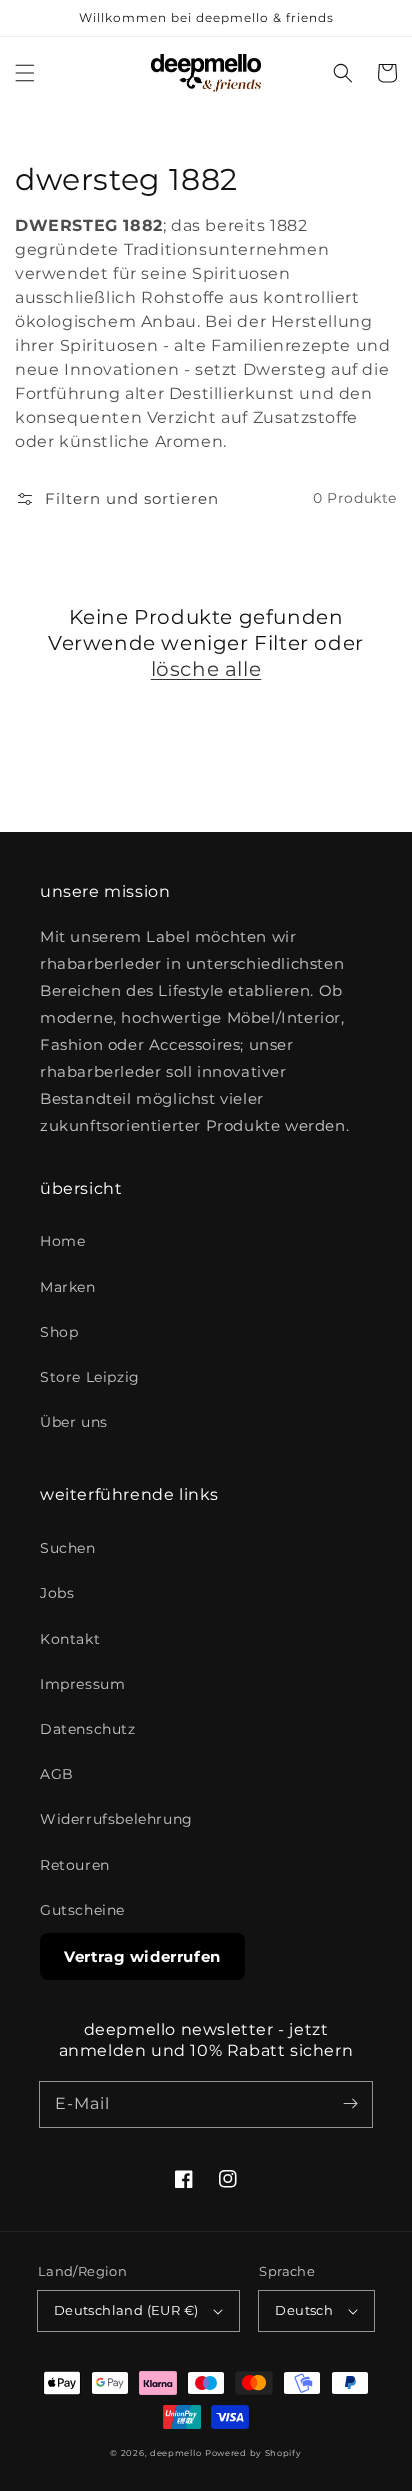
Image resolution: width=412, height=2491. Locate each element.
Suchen (68, 1548)
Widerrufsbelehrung (116, 1819)
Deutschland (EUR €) (126, 2310)
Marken (68, 1287)
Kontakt (70, 1639)
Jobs (57, 1593)
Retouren (75, 1865)
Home (62, 1241)
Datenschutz (88, 1729)
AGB (57, 1774)
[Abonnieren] (350, 2104)
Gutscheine (82, 1910)
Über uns (74, 1422)
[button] (25, 73)
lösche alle (206, 669)
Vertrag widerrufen (142, 1956)
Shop (59, 1332)
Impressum (82, 1684)
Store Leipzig (90, 1377)
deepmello (175, 2453)
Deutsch (304, 2310)
